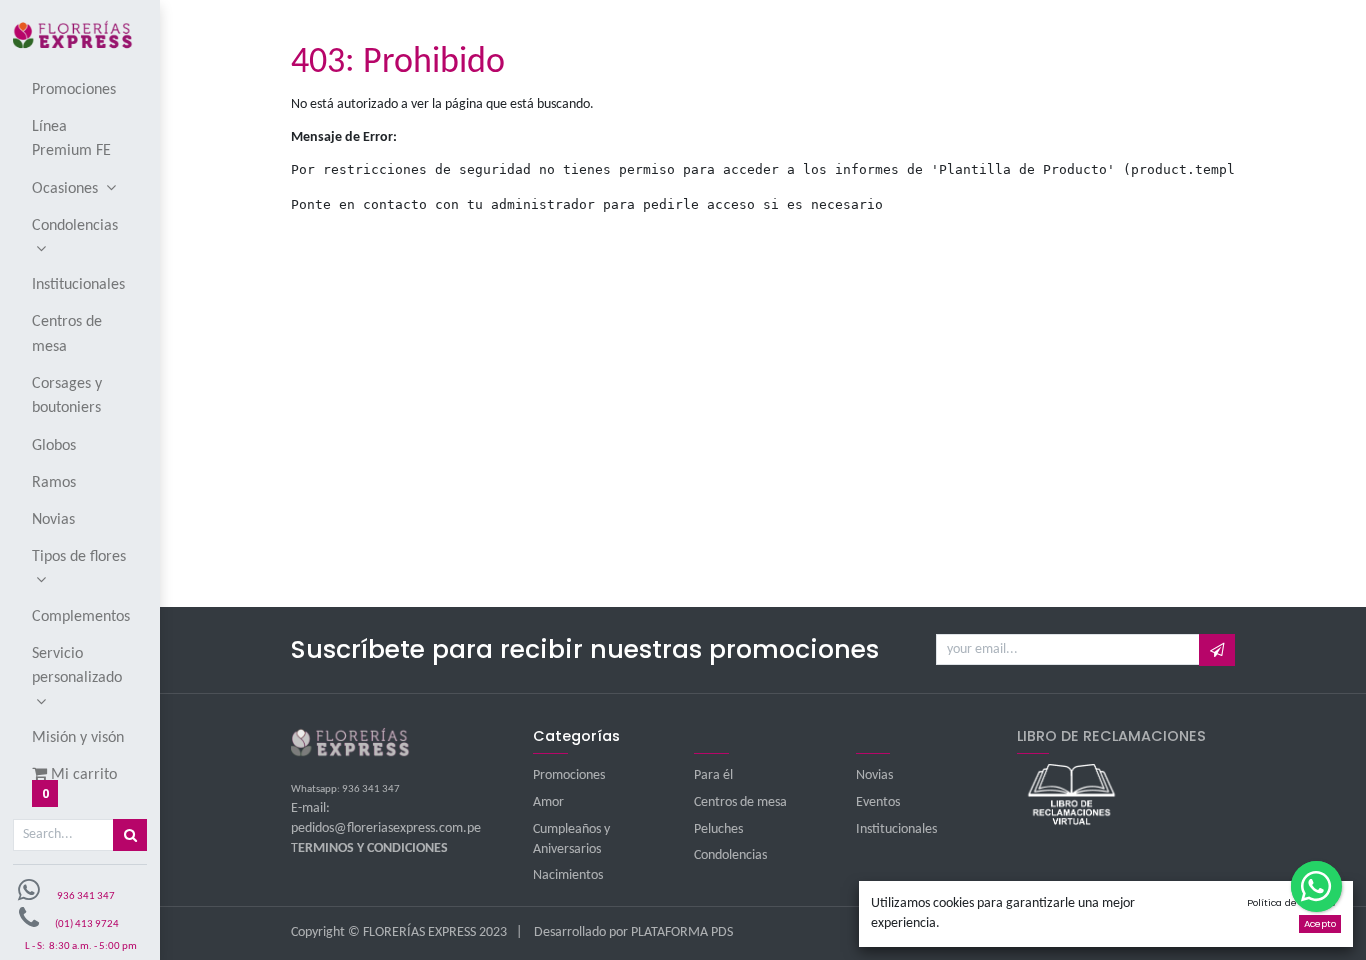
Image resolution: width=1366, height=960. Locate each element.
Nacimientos (568, 875)
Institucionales (896, 829)
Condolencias (730, 855)
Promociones (569, 775)
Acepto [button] (1320, 923)
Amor (548, 802)
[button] (1216, 650)
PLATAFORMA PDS (682, 932)
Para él (713, 775)
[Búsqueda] (130, 835)
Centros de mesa (740, 802)
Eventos (878, 802)
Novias (874, 775)
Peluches (718, 829)
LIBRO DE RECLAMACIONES (1111, 736)
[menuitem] (81, 88)
